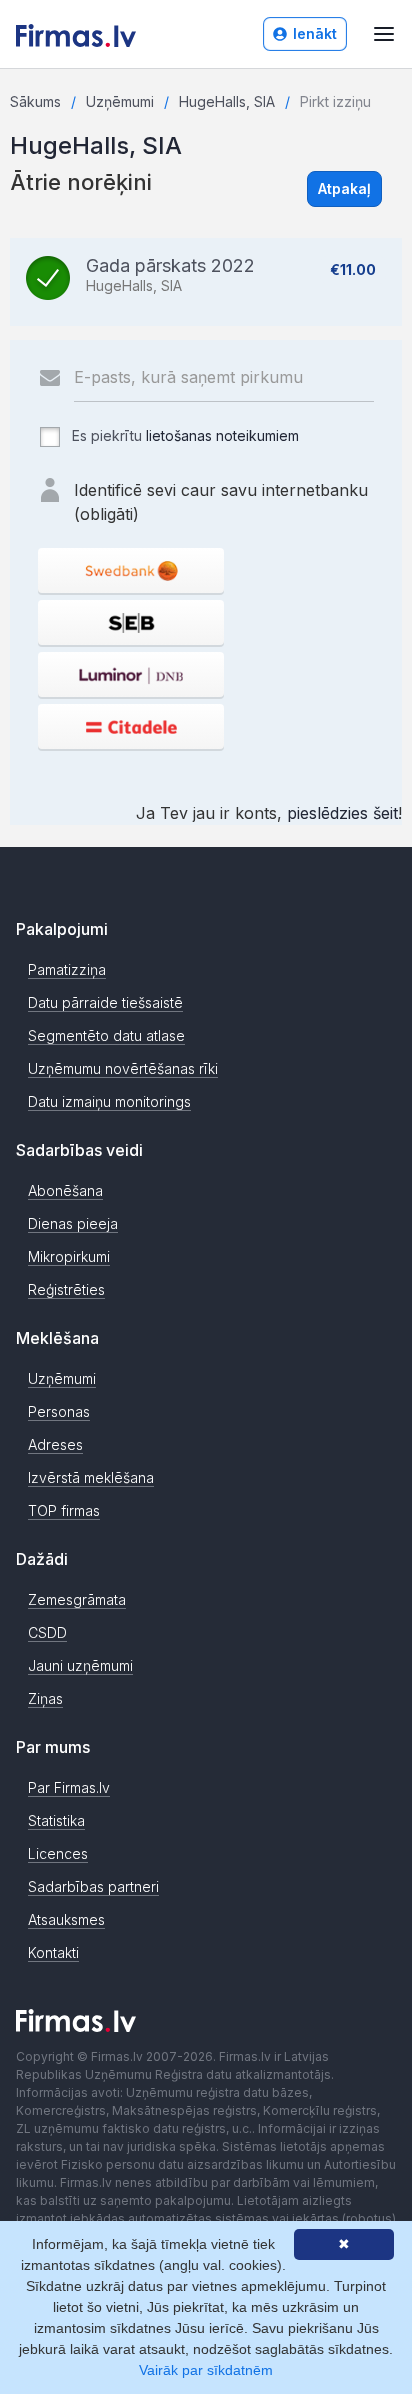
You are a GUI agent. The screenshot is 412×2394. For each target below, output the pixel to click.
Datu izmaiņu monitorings (109, 1101)
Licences (58, 1853)
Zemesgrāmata (77, 1599)
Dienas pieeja (73, 1223)
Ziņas (45, 1698)
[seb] (131, 622)
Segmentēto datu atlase (106, 1035)
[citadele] (131, 726)
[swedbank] (131, 570)
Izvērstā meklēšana (91, 1477)
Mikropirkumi (69, 1256)
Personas (59, 1411)
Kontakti (53, 1952)
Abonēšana (65, 1190)
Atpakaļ (344, 188)
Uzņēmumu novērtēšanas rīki (123, 1068)
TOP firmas (64, 1510)
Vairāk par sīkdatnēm (206, 2370)
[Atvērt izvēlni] (384, 34)
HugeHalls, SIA (227, 101)
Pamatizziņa (67, 969)
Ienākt (315, 33)
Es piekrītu (183, 435)
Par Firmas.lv (69, 1787)
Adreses (55, 1444)
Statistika (56, 1820)
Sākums (35, 101)
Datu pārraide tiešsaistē (105, 1002)
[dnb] (131, 674)
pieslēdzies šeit (342, 813)
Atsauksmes (66, 1919)
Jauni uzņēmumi (80, 1665)
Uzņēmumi (120, 101)
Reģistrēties (66, 1289)
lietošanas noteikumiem (222, 435)
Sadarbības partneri (93, 1886)
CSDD (47, 1632)
